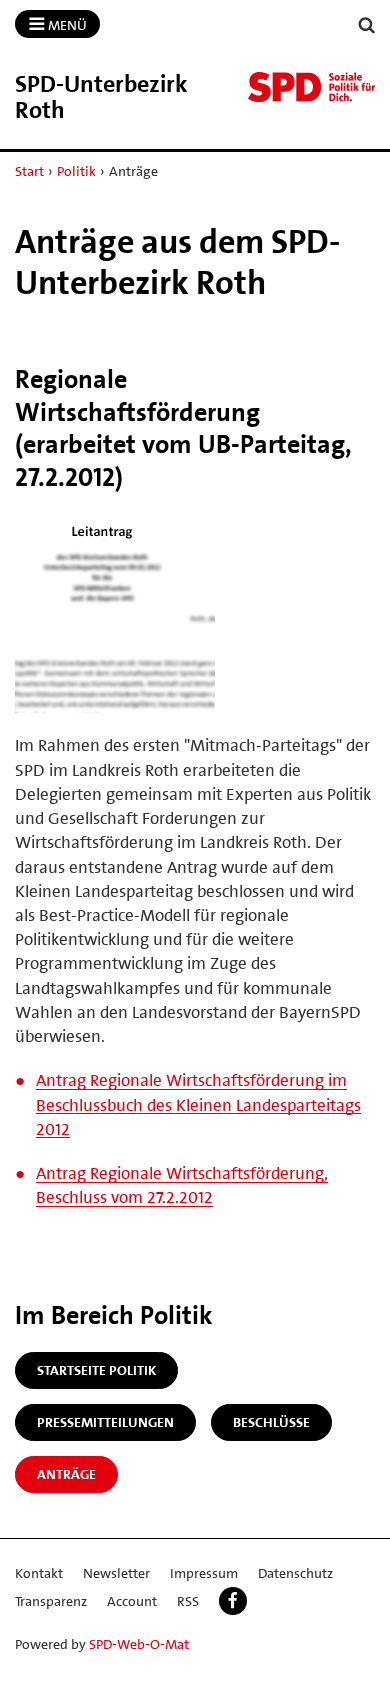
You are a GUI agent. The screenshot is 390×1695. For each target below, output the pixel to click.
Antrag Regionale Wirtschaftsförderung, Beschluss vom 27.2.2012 (182, 1185)
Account (132, 1601)
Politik (76, 171)
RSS (188, 1601)
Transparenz (51, 1601)
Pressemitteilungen (105, 1422)
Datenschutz (295, 1573)
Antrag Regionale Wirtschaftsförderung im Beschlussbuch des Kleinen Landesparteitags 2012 (198, 1104)
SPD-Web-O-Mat (139, 1644)
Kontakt (39, 1573)
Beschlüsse (271, 1422)
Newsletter (116, 1573)
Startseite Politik (96, 1370)
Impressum (204, 1573)
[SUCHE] (367, 25)
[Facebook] (233, 1601)
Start (29, 171)
